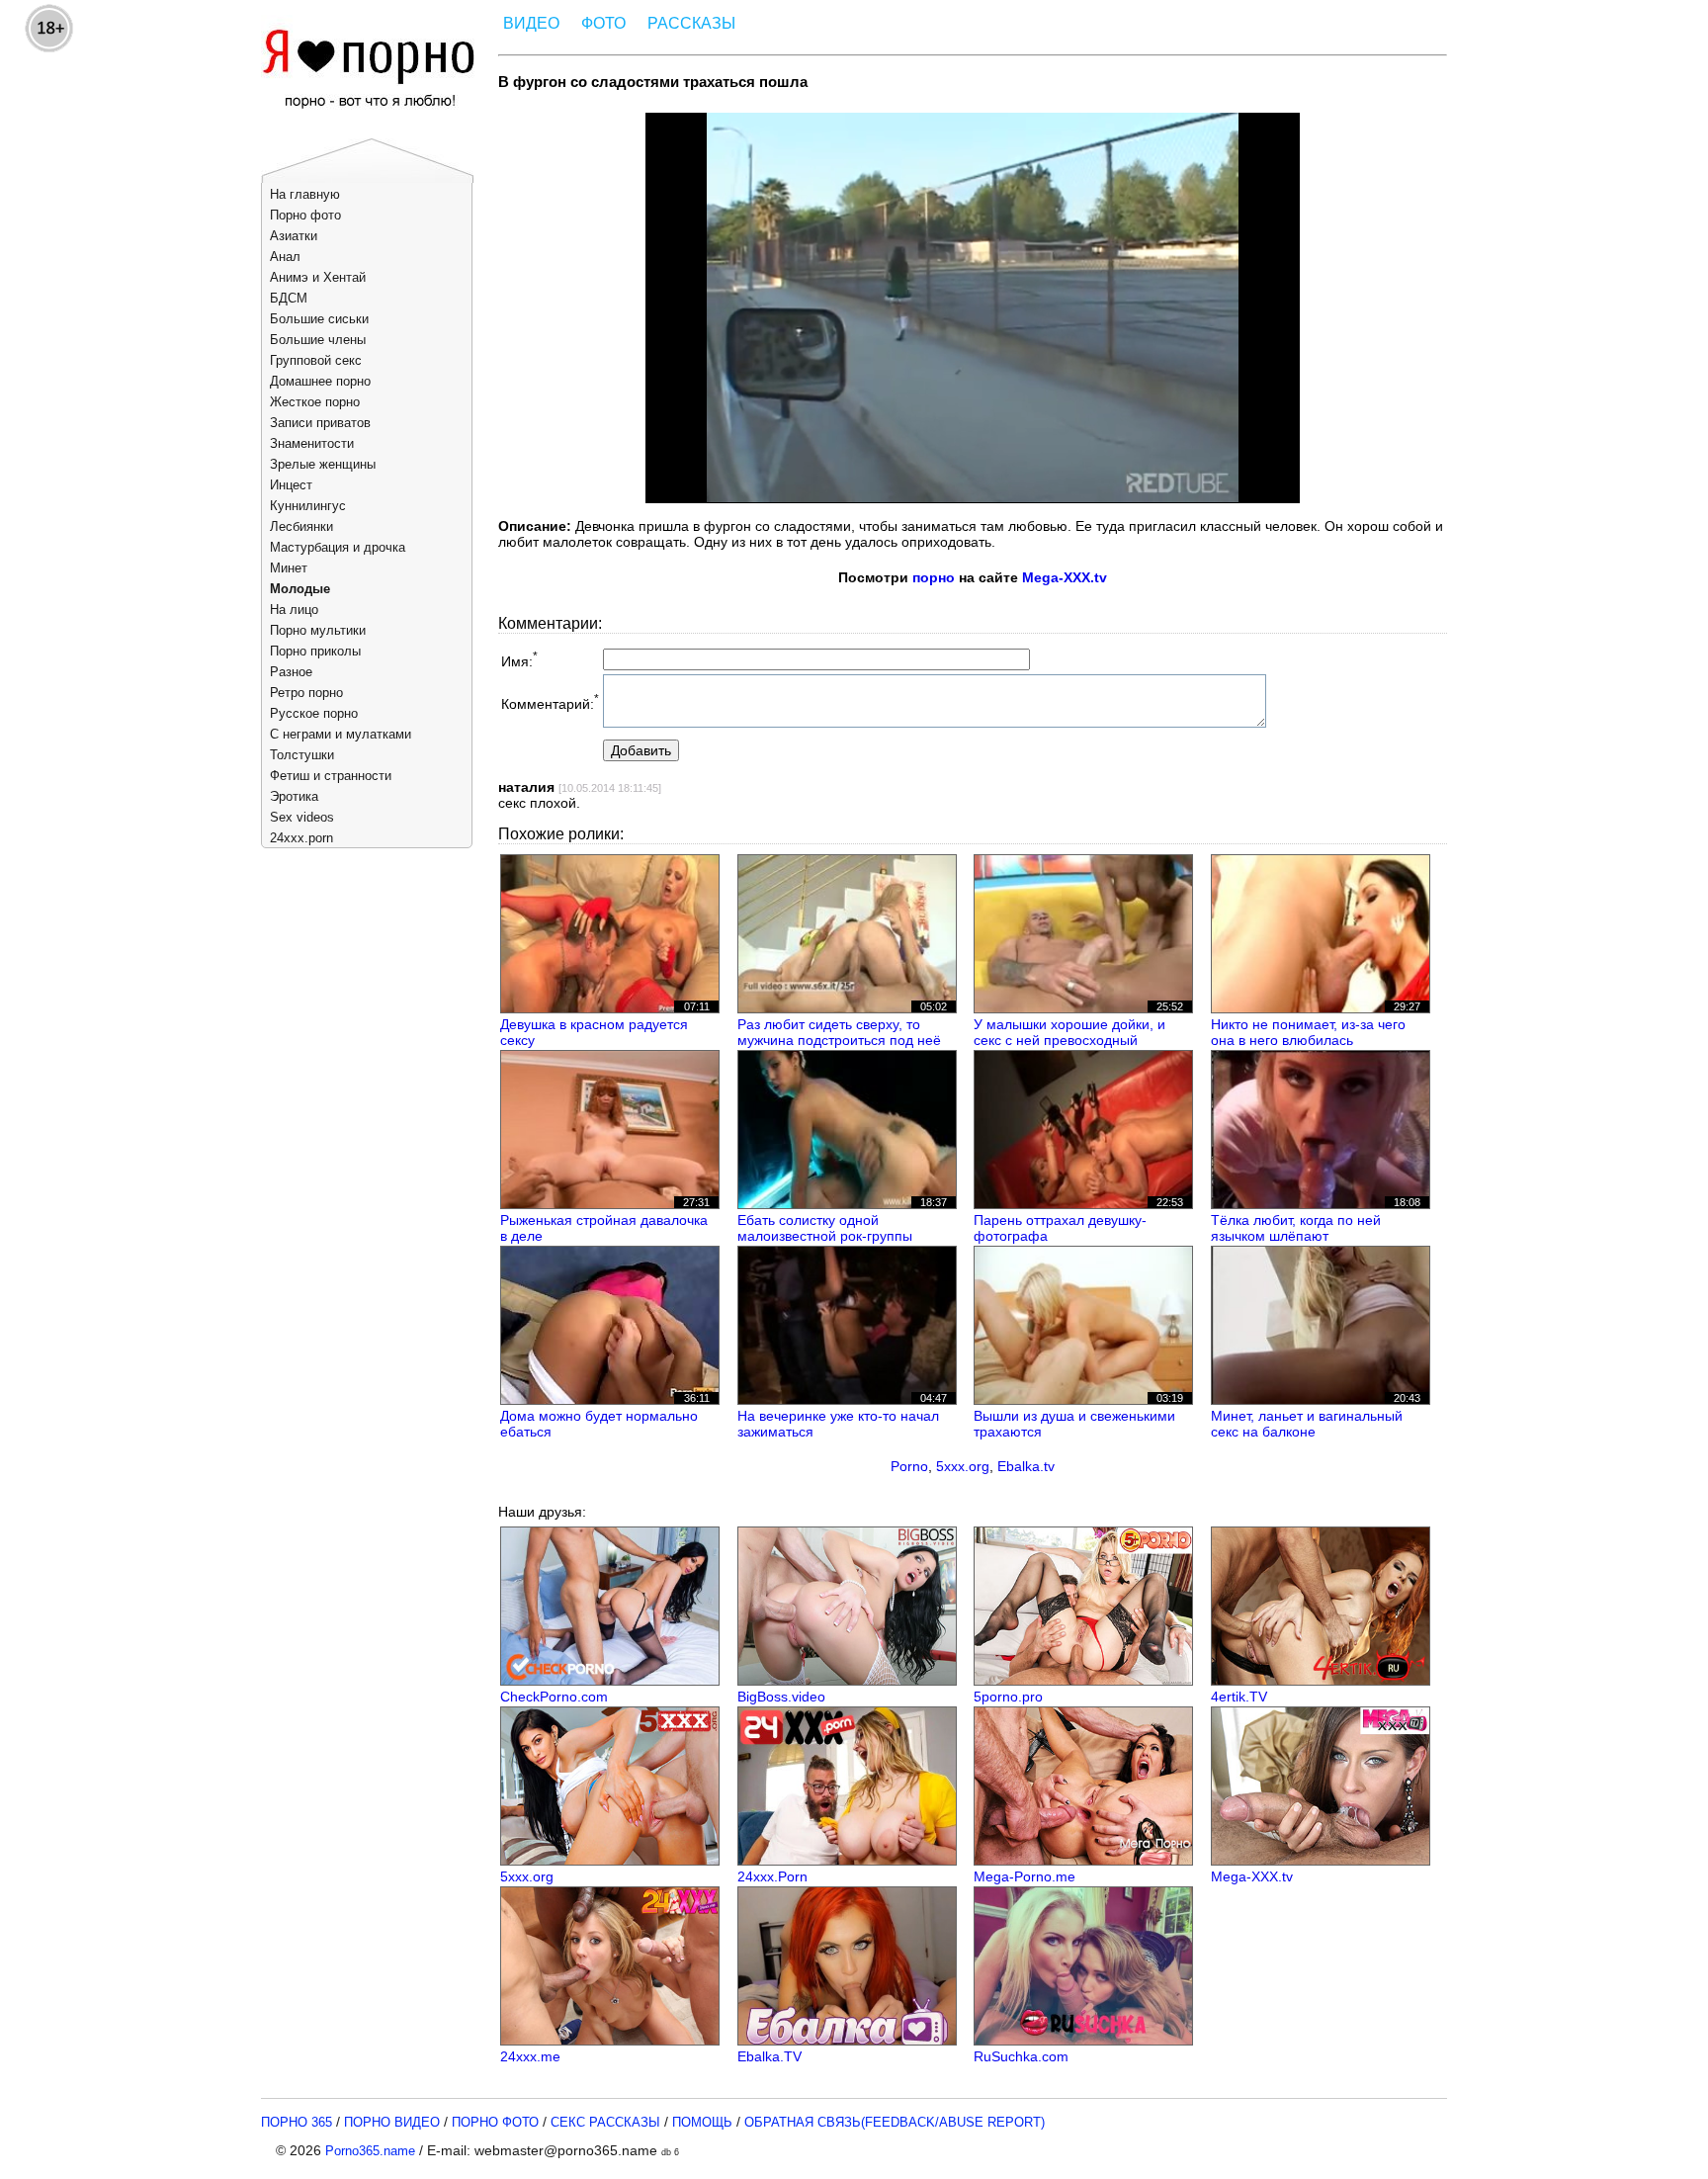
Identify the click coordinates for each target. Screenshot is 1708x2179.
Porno (909, 1466)
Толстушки (302, 755)
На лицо (294, 610)
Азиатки (294, 236)
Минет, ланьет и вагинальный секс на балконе (1307, 1424)
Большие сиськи (319, 319)
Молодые (300, 589)
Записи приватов (320, 423)
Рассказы (691, 23)
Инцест (291, 485)
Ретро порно (306, 693)
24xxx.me (530, 2056)
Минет (289, 568)
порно (934, 577)
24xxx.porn (301, 838)
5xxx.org (963, 1466)
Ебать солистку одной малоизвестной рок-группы (825, 1228)
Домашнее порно (320, 381)
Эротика (294, 796)
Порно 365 (297, 2122)
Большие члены (318, 340)
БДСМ (289, 298)
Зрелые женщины (323, 464)
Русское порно (314, 713)
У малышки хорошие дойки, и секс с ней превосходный (1069, 1032)
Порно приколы (315, 651)
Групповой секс (316, 360)
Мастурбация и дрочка (338, 547)
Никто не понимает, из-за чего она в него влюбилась (1308, 1032)
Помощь (702, 2122)
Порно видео (392, 2122)
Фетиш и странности (331, 776)
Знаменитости (312, 443)
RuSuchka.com (1021, 2056)
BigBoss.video (781, 1697)
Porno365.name (370, 2151)
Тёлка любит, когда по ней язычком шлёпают (1296, 1228)
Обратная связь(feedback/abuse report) (895, 2122)
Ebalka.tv (1026, 1466)
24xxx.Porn (772, 1876)
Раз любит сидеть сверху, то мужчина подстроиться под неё (839, 1032)
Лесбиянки (301, 526)
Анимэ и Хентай (318, 277)
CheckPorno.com (554, 1697)
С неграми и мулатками (341, 734)
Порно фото (305, 215)
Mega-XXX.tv (1065, 577)
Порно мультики (318, 630)
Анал (285, 257)
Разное (291, 672)
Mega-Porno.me (1025, 1876)
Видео (531, 23)
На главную (305, 194)
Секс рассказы (605, 2122)
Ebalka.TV (769, 2056)
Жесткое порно (315, 402)
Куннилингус (308, 506)
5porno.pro (1008, 1697)
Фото (603, 23)
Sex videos (302, 817)
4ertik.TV (1239, 1697)
